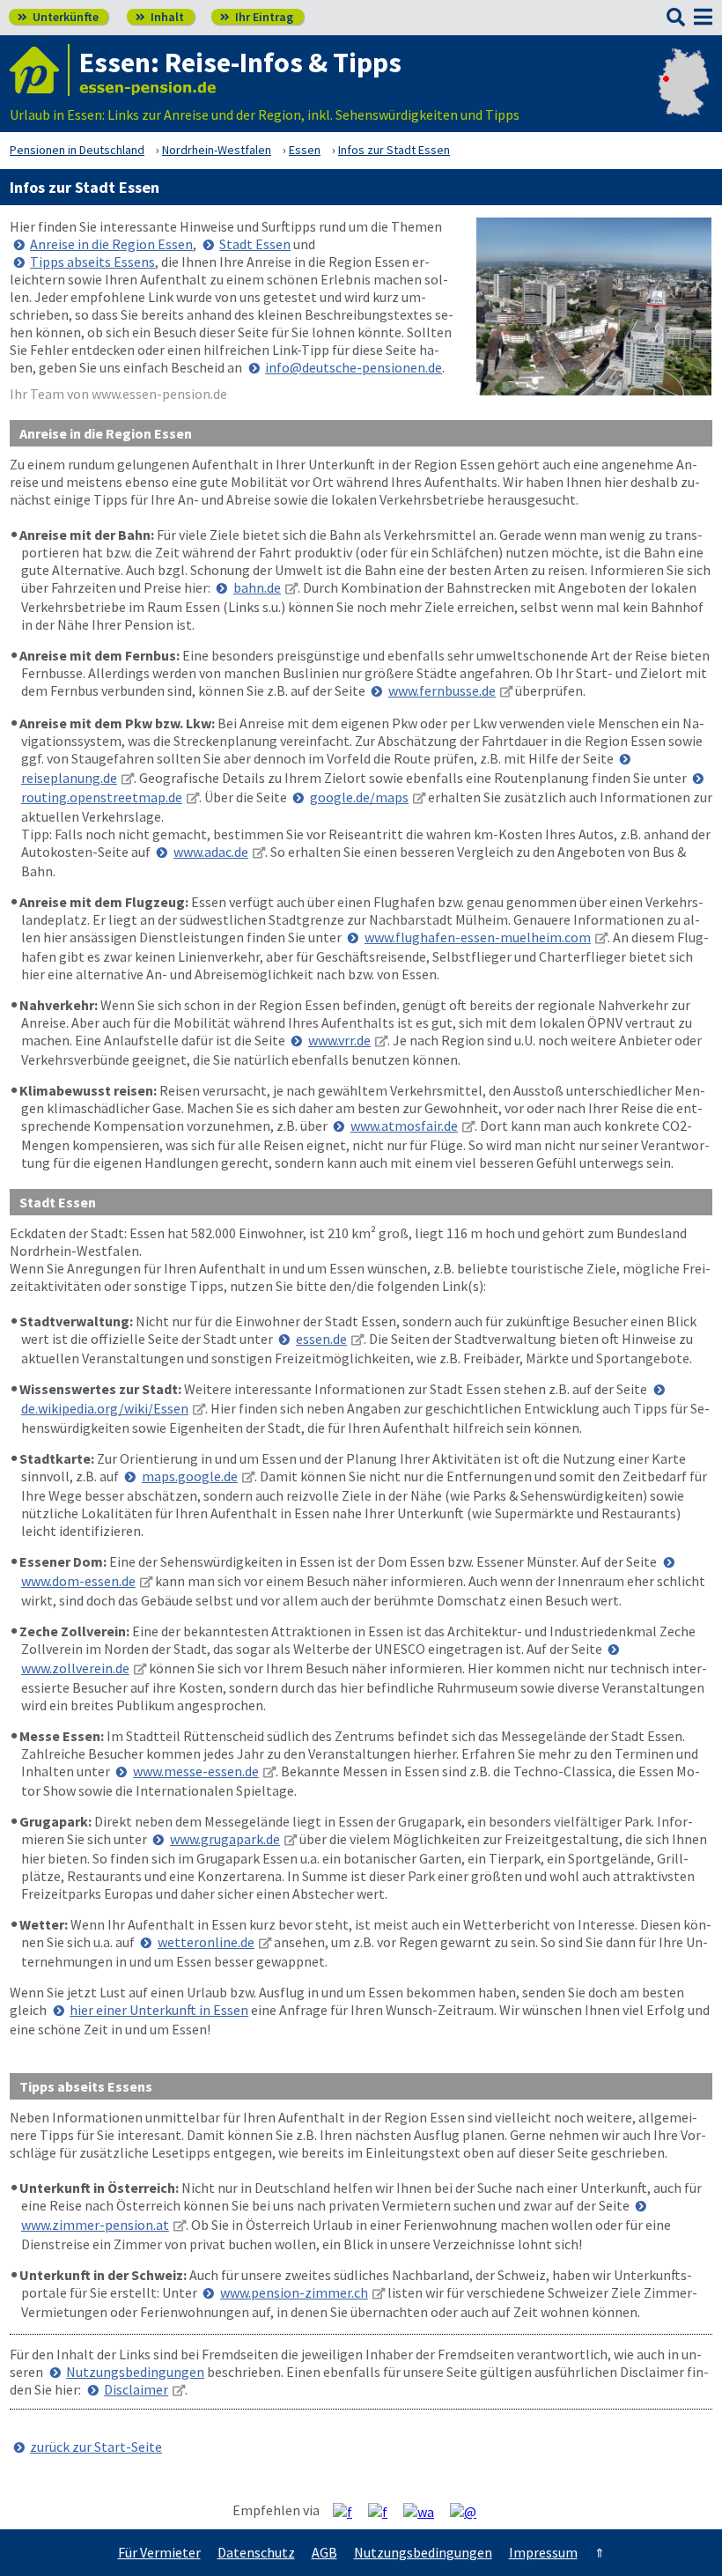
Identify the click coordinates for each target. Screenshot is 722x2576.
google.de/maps (359, 797)
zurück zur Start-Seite (96, 2447)
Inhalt (160, 17)
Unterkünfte (58, 17)
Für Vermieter (159, 2552)
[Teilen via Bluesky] (384, 2511)
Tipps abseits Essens (92, 262)
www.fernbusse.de (442, 690)
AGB (324, 2552)
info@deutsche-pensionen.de (354, 367)
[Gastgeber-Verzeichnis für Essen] (40, 70)
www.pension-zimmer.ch (294, 2292)
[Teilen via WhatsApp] (425, 2511)
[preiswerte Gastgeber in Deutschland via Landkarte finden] (684, 97)
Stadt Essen (255, 244)
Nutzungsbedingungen (135, 2372)
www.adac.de (211, 852)
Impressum (543, 2552)
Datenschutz (256, 2552)
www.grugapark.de (225, 1839)
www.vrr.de (339, 1040)
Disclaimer (136, 2389)
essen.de (321, 1339)
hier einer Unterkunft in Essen (159, 2010)
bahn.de (257, 587)
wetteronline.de (206, 1942)
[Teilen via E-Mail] (470, 2511)
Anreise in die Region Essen (111, 244)
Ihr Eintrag (257, 17)
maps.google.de (190, 1476)
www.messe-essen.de (196, 1771)
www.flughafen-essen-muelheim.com (478, 937)
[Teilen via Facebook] (349, 2511)
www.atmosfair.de (404, 1126)
